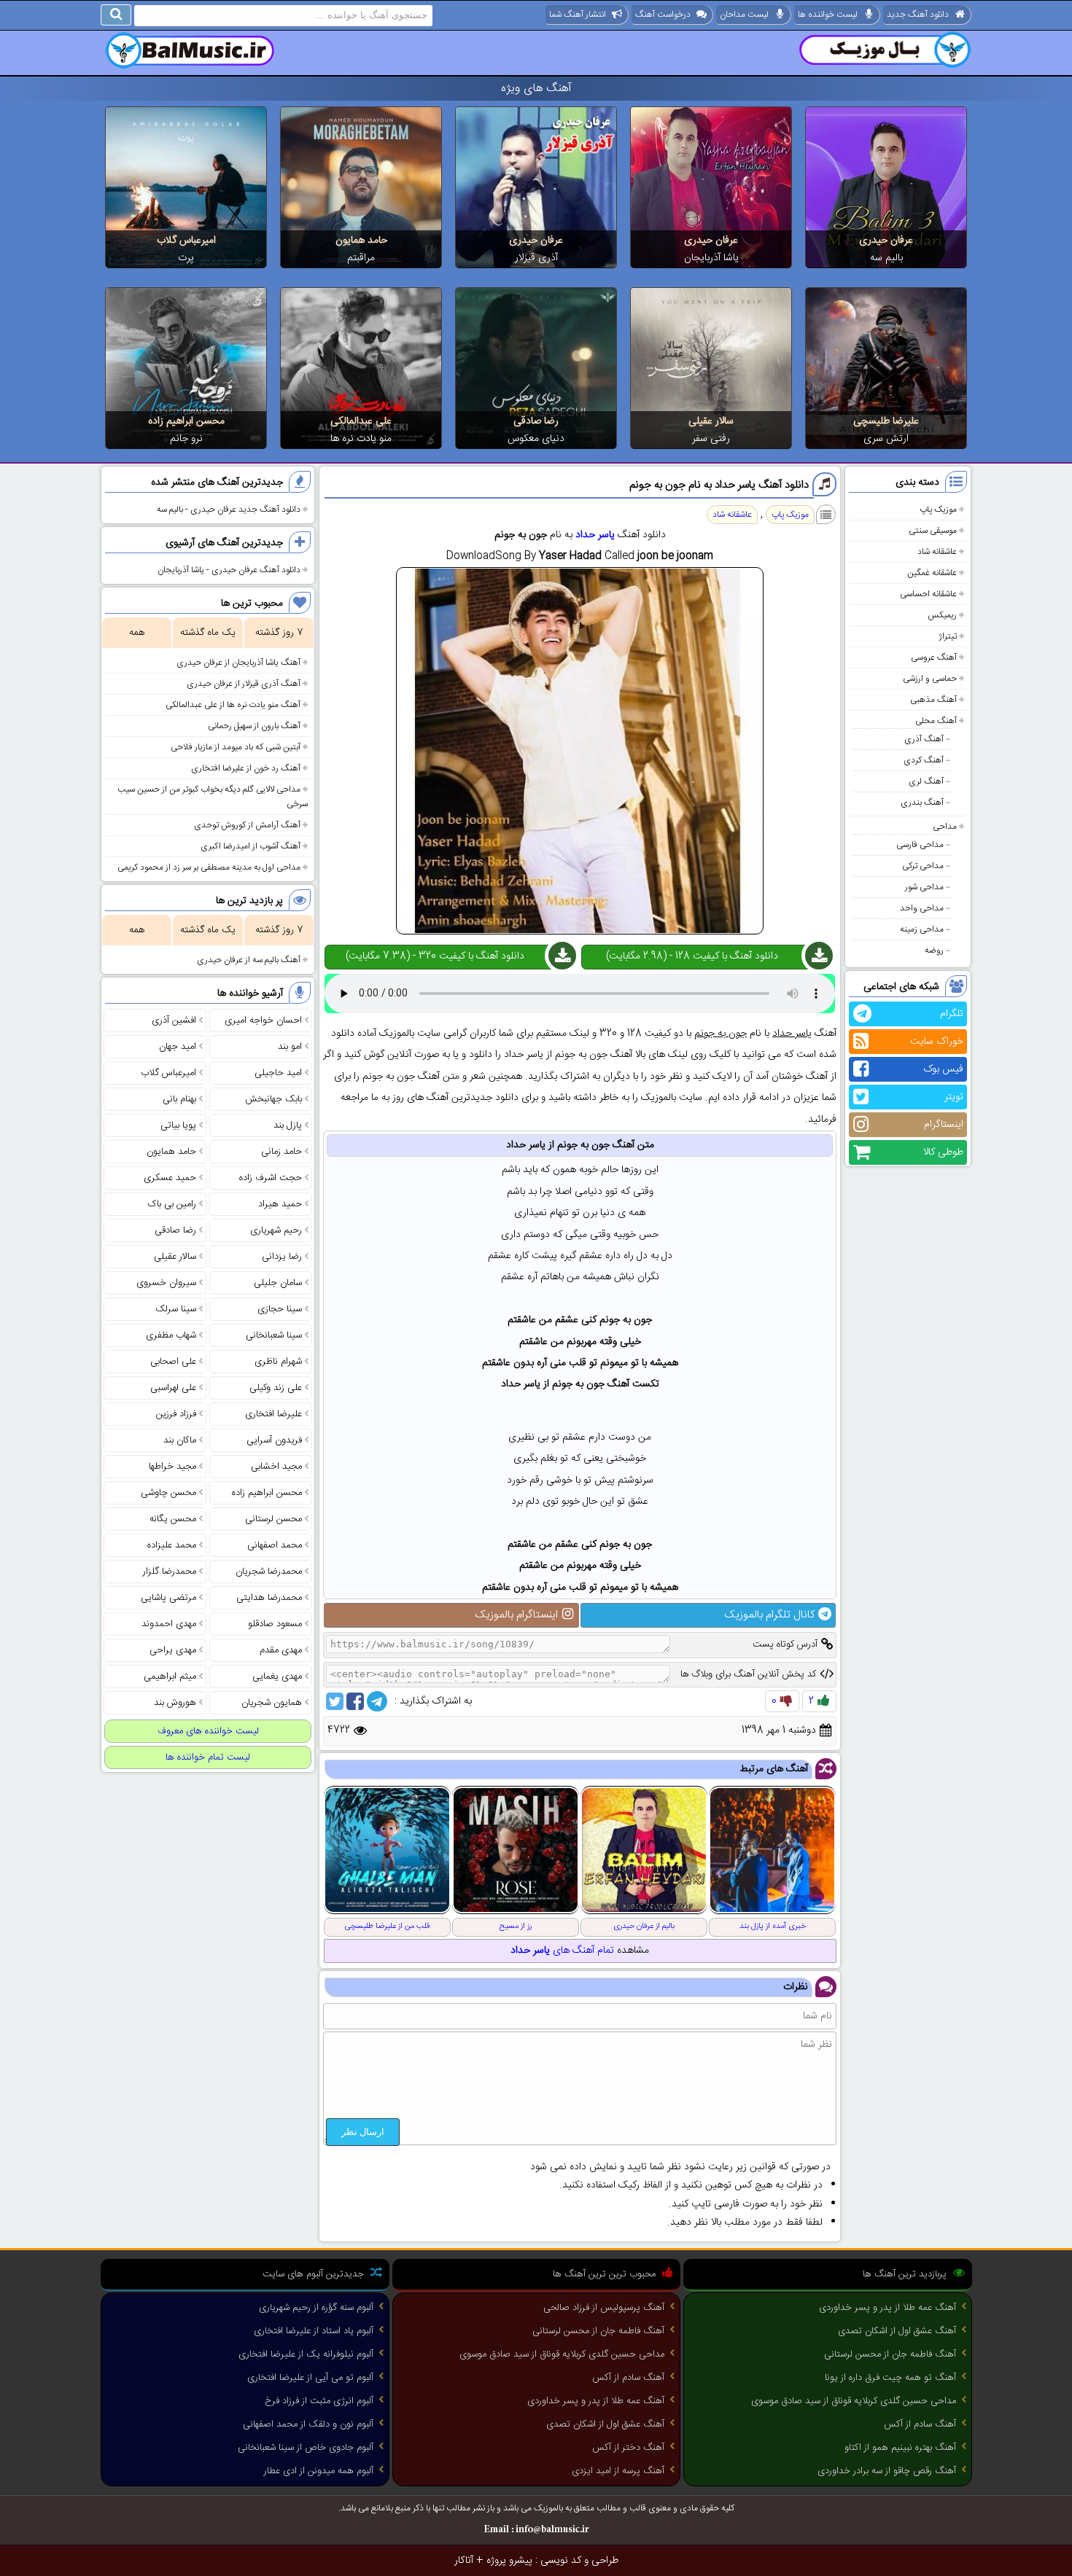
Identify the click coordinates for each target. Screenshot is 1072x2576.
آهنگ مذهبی (933, 700)
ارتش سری (886, 439)
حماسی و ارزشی (930, 679)
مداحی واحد (922, 908)
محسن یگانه (173, 1519)
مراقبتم (361, 258)
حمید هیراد (280, 1204)
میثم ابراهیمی (170, 1677)
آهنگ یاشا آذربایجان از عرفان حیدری (238, 663)
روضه (934, 951)
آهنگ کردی (924, 760)
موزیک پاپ (938, 510)
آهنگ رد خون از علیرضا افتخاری (246, 768)
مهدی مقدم (281, 1650)
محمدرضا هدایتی (269, 1598)
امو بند (290, 1047)
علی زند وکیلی (276, 1388)
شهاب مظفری (171, 1335)
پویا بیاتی (178, 1125)
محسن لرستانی (273, 1519)
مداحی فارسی (920, 845)
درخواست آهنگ (663, 15)
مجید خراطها (172, 1467)
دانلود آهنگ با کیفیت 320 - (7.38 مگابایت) (435, 956)
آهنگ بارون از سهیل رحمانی (254, 726)
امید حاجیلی (278, 1073)
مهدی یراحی (173, 1650)
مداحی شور (924, 887)
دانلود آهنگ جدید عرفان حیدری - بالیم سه (229, 510)
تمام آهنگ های (562, 1951)
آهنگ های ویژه (536, 89)
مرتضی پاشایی (168, 1598)
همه (137, 633)
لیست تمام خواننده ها (208, 1757)
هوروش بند (175, 1703)
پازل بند (288, 1125)
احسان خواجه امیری (263, 1020)
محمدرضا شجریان (269, 1572)
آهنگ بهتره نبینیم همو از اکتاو (900, 2448)
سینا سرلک (176, 1309)
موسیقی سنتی (933, 531)
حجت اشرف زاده (271, 1178)
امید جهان (178, 1047)
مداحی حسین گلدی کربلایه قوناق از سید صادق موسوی (854, 2401)
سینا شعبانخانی (274, 1335)
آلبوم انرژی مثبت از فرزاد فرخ (319, 2401)
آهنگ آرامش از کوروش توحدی (247, 825)
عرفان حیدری (886, 241)
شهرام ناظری (278, 1362)
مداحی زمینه (922, 929)
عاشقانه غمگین (932, 573)
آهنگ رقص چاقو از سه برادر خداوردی (887, 2471)
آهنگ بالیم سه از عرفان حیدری (249, 960)
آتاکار (464, 2561)
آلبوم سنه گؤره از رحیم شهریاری (316, 2308)
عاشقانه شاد (937, 552)
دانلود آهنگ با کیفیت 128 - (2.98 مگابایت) (692, 956)
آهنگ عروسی (934, 657)
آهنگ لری (926, 781)
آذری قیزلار (536, 258)
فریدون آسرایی (274, 1440)
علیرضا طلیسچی (886, 421)
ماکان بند (180, 1440)
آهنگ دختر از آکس (628, 2448)
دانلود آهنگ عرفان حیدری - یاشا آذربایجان (229, 570)
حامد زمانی (281, 1152)
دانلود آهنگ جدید (918, 15)
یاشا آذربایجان (711, 258)
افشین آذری (174, 1020)
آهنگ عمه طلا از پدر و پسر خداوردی (887, 2308)
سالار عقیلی (711, 421)
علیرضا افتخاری (273, 1414)
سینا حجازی (280, 1309)
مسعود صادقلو (275, 1624)
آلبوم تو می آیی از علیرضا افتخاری (310, 2378)
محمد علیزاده (172, 1545)
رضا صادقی (536, 421)
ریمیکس (942, 615)
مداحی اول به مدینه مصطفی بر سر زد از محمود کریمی (209, 867)
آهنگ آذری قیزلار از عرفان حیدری (244, 684)
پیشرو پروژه (509, 2561)
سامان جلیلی (278, 1283)
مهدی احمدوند (169, 1624)
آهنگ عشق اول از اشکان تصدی (897, 2331)
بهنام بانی (179, 1099)
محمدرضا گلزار (170, 1572)
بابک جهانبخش (273, 1099)
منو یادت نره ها (361, 439)
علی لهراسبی (173, 1388)
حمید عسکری (170, 1178)
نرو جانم (186, 439)
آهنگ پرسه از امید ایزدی (618, 2471)
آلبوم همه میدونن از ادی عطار (319, 2471)
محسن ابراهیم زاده (186, 421)
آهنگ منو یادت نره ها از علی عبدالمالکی (233, 705)
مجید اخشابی (276, 1467)
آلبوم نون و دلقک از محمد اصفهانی (308, 2424)
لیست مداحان (744, 15)
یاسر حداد (595, 535)
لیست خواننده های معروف (208, 1731)
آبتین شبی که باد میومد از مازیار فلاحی (236, 747)
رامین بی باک (172, 1204)
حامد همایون (361, 241)
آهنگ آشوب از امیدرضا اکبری (250, 846)
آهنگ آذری (924, 739)
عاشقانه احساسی (928, 594)
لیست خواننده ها (828, 15)
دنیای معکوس (536, 439)
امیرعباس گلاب (186, 241)
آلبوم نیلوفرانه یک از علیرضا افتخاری (306, 2354)
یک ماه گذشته (208, 633)
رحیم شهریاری (276, 1230)
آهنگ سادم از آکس (920, 2424)
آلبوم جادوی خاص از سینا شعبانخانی (306, 2448)
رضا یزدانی (282, 1257)
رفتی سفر (711, 439)
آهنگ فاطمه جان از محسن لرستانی (890, 2354)
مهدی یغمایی (277, 1677)
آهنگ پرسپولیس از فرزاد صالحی (604, 2308)
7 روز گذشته (279, 633)
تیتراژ (948, 636)
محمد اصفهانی (275, 1545)
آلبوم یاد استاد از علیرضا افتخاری (314, 2331)
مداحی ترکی (923, 866)
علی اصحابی (173, 1362)
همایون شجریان (272, 1703)
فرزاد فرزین (176, 1414)
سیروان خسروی (166, 1283)
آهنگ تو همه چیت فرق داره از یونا (890, 2378)
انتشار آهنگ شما (578, 15)
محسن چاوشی (168, 1493)
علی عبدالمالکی (361, 421)
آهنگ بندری (922, 803)
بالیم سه (886, 258)
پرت (186, 258)
